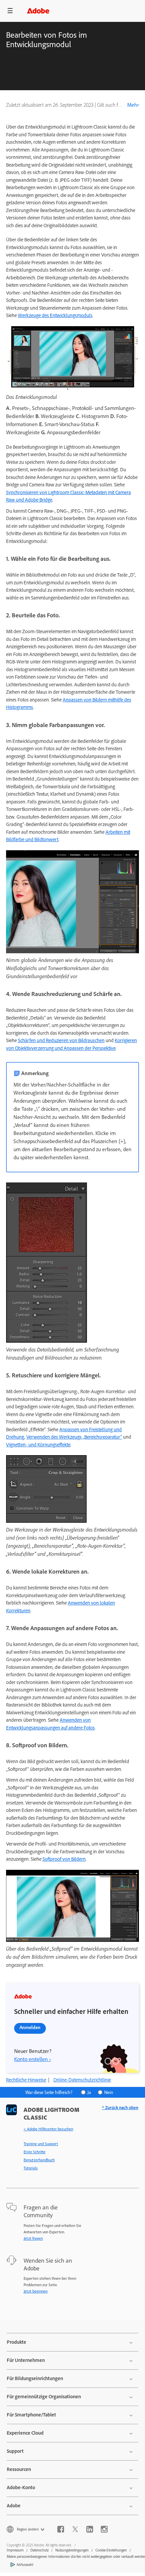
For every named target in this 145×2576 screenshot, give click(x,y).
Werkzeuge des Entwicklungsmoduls (55, 315)
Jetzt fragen (33, 2238)
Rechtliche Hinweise (26, 2080)
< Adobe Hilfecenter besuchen (48, 2129)
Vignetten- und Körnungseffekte (38, 1445)
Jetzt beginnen (36, 2291)
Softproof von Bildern (64, 1859)
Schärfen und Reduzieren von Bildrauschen (61, 1040)
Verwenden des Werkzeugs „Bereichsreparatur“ (74, 1437)
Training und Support (41, 2144)
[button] (10, 11)
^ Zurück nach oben (120, 2108)
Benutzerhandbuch (39, 2160)
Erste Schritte (35, 2152)
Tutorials (31, 2168)
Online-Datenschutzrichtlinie (82, 2080)
